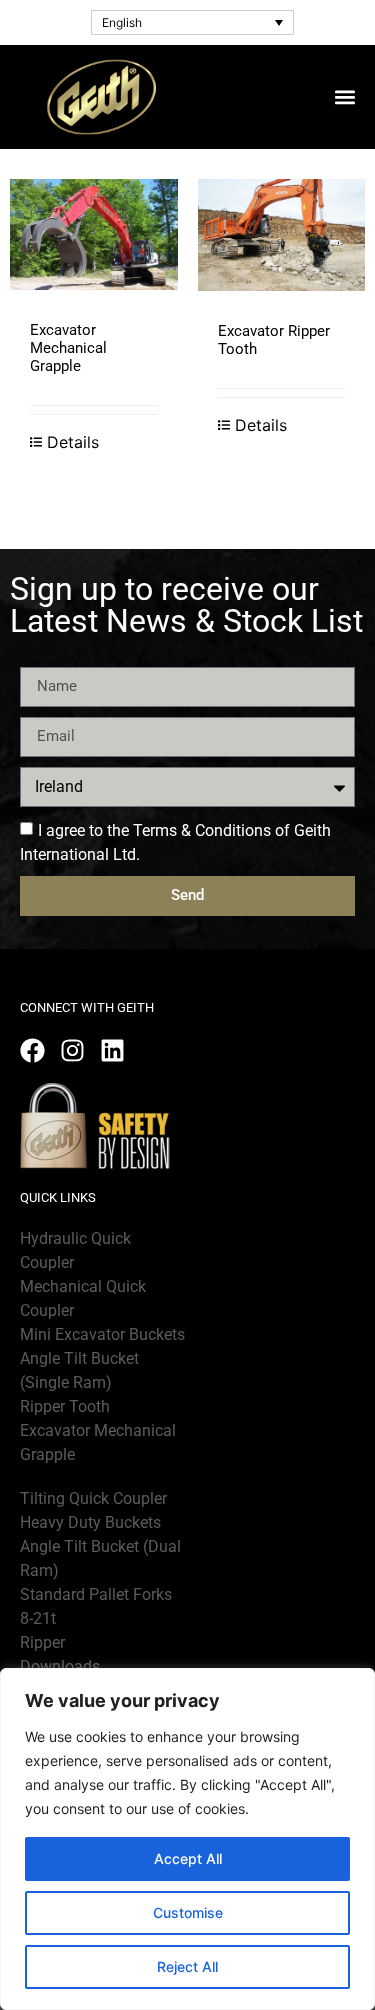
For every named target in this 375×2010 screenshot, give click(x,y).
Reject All (187, 1966)
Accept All (188, 1858)
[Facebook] (32, 1050)
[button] (344, 96)
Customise (188, 1912)
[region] (187, 1839)
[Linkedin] (112, 1050)
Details (73, 442)
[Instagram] (72, 1050)
